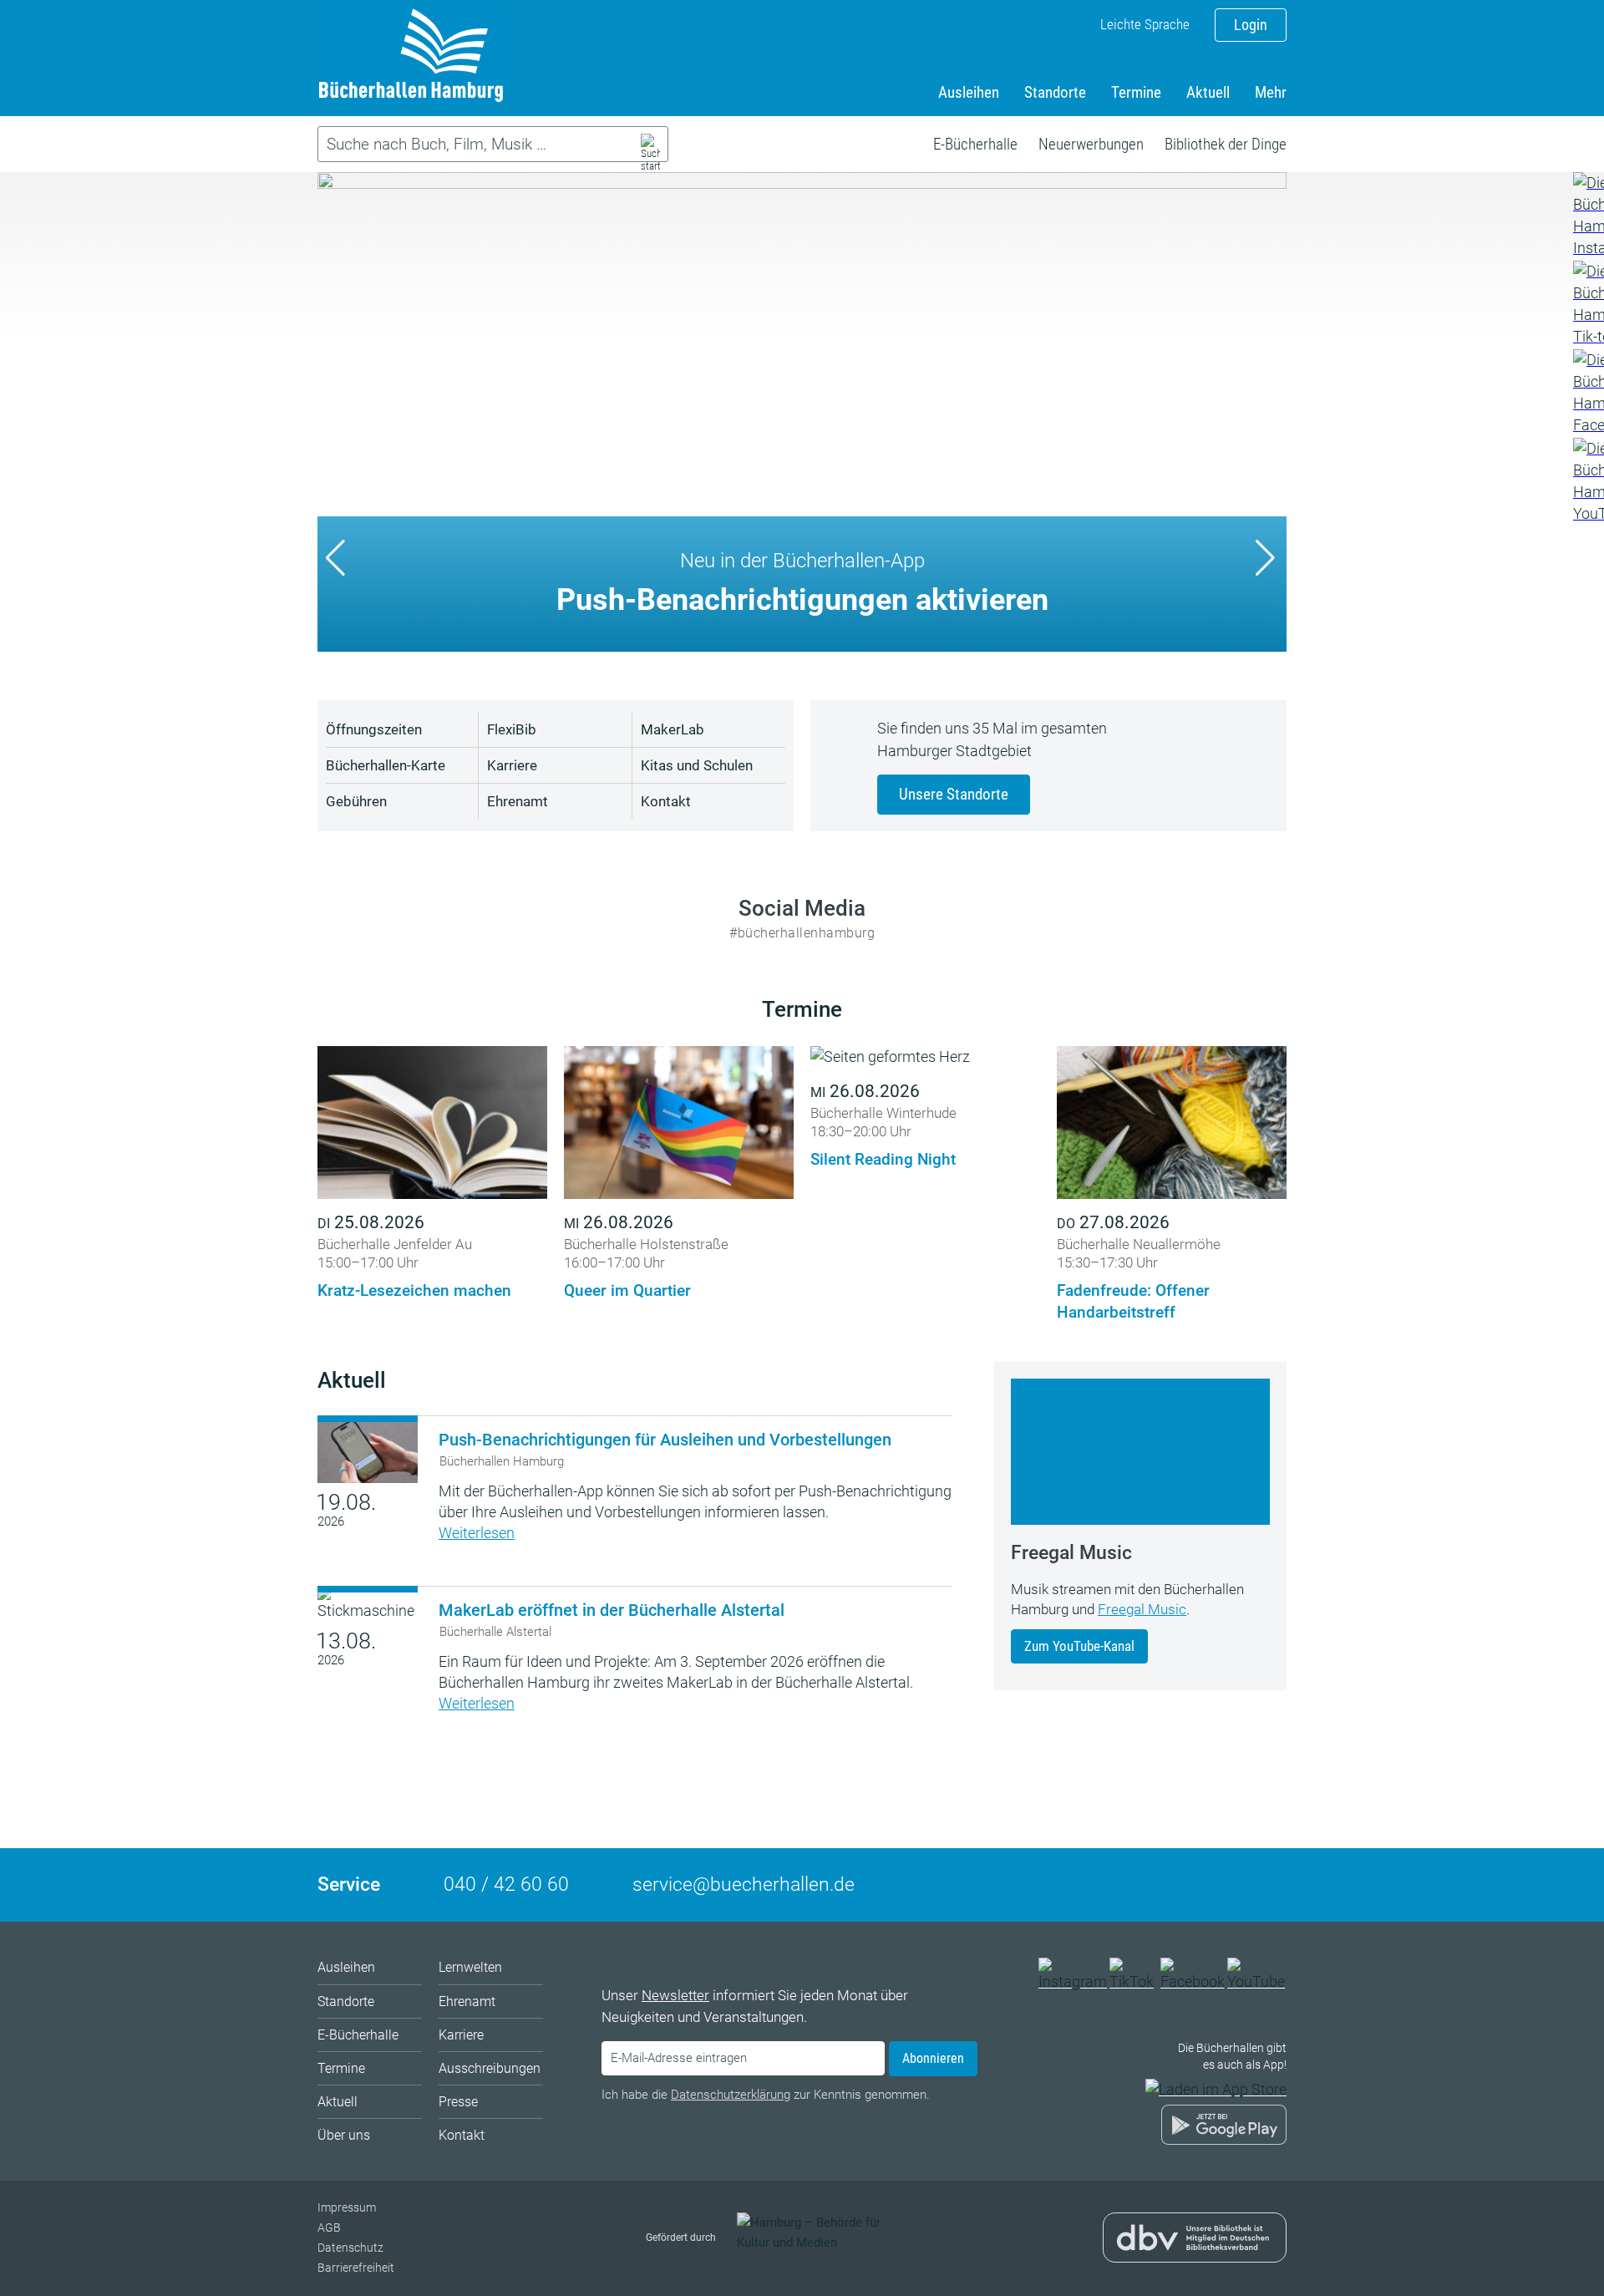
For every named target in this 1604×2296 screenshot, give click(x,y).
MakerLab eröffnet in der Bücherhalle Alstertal (612, 1610)
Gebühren (356, 801)
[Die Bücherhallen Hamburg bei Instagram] (1073, 1981)
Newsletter (675, 1995)
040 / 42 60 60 (506, 1885)
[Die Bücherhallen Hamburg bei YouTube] (1257, 1981)
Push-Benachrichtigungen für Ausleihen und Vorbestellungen (665, 1440)
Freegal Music (1142, 1609)
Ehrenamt (518, 801)
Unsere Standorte (954, 794)
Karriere (512, 765)
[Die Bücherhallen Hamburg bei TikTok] (1134, 1981)
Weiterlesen (477, 1533)
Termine (1136, 92)
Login (1251, 25)
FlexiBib (512, 729)
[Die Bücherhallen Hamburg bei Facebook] (1193, 1981)
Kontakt (666, 801)
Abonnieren (933, 2058)
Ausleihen (969, 92)
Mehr (1271, 92)
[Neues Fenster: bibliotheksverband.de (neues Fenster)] (1195, 2251)
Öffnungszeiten (374, 729)
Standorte (1055, 92)
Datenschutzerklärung (731, 2095)
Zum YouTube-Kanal (1079, 1646)
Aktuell (1208, 92)
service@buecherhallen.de (744, 1885)
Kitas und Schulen (697, 765)
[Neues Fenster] (1588, 216)
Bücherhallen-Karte (386, 765)
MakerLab (673, 729)
